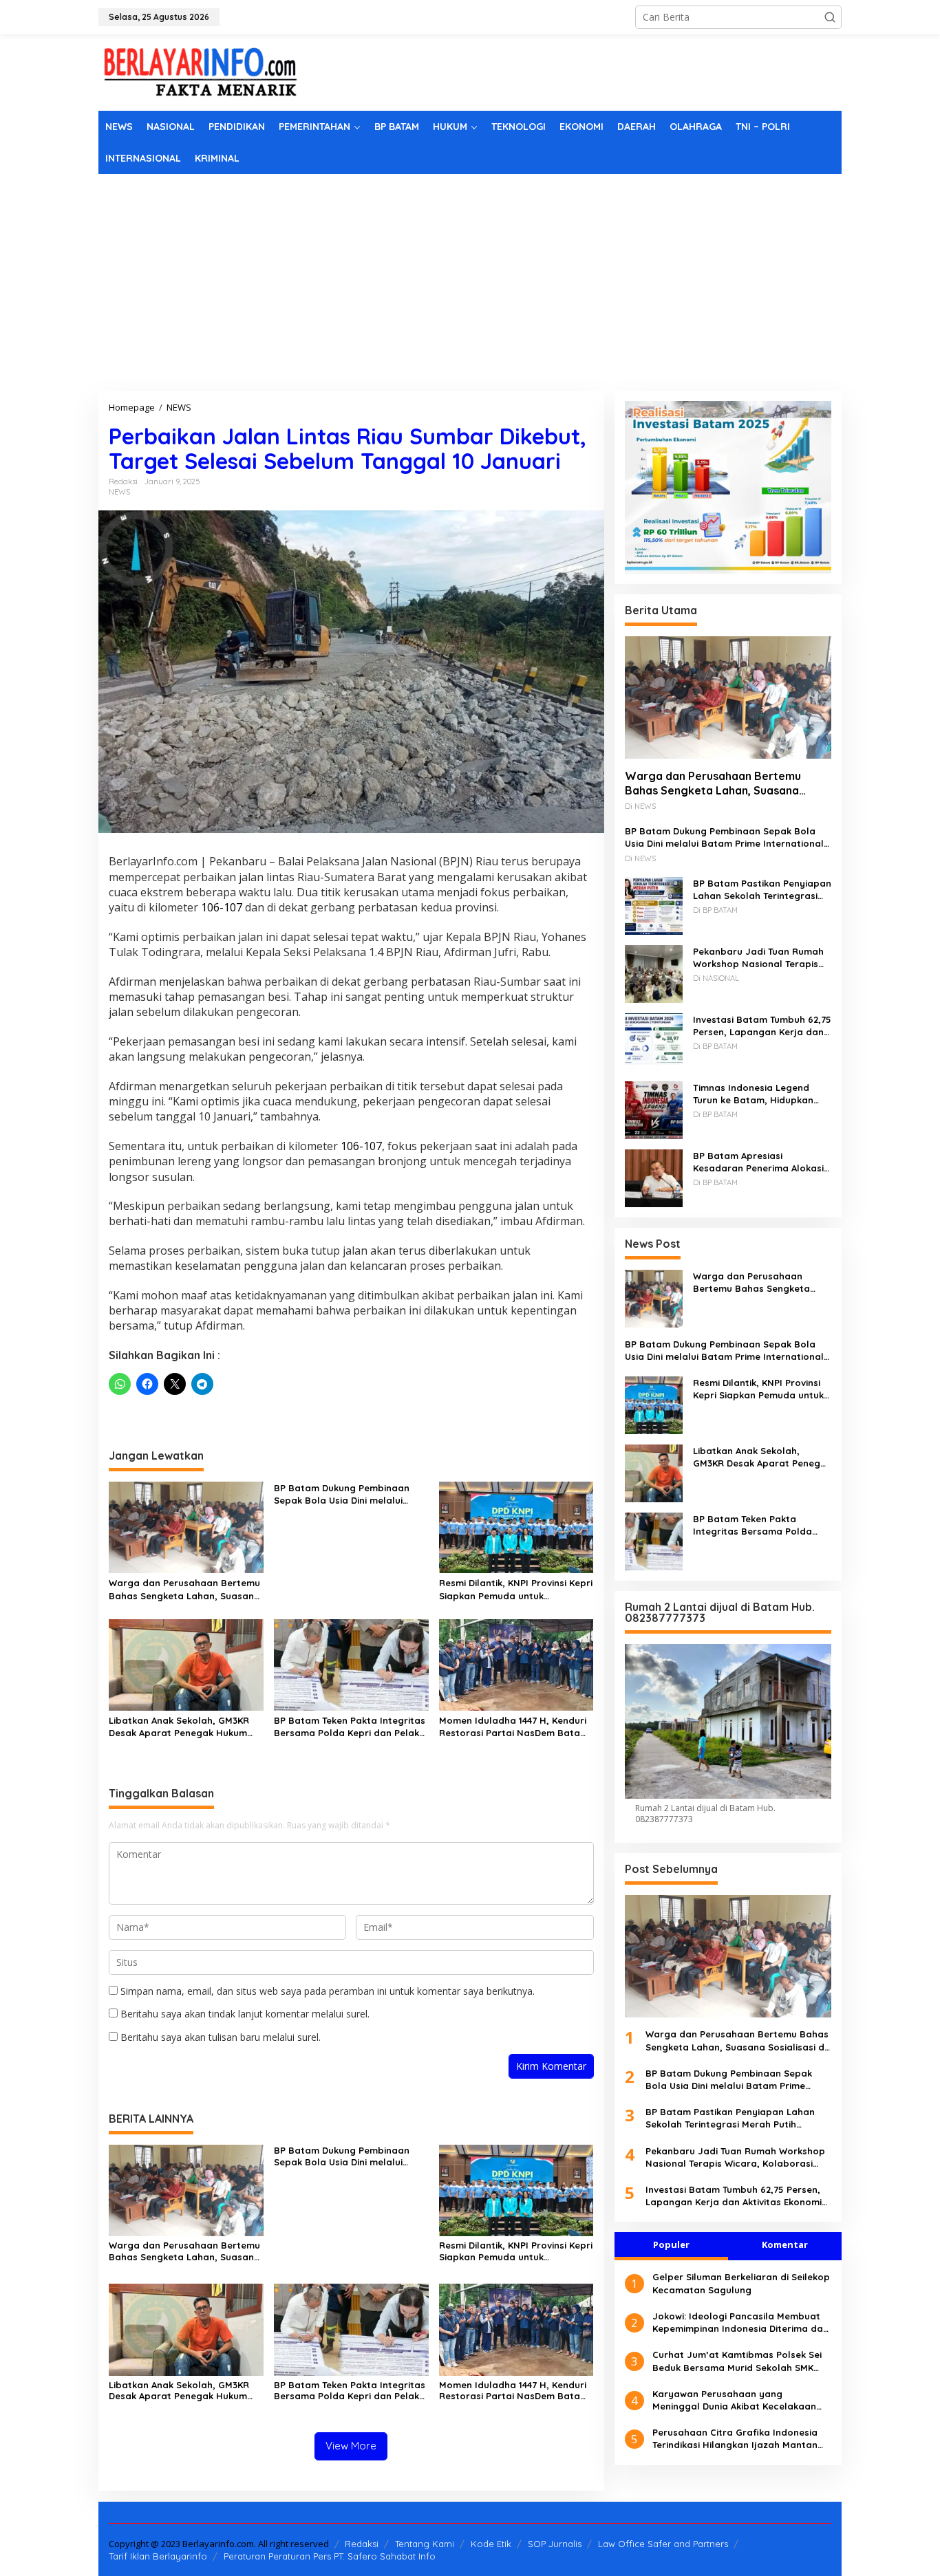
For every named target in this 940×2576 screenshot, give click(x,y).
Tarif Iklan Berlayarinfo (158, 2556)
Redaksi (362, 2544)
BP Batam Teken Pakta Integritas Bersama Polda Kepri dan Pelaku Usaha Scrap (350, 1727)
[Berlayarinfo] (202, 71)
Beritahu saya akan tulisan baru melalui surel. (221, 2037)
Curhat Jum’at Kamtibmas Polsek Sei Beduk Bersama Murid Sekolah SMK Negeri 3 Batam (737, 2361)
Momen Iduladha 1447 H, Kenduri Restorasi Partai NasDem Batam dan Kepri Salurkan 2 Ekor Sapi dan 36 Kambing (514, 1727)
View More (351, 2446)
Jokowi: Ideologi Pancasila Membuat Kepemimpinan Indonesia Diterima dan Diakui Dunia (740, 2322)
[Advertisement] (470, 277)
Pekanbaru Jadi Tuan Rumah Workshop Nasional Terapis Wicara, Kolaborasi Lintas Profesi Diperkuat (758, 957)
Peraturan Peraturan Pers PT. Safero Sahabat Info (330, 2556)
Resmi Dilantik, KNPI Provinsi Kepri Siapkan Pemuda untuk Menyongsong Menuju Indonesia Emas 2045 (516, 1589)
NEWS (119, 492)
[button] (830, 17)
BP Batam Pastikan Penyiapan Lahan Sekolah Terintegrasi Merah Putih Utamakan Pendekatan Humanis (762, 889)
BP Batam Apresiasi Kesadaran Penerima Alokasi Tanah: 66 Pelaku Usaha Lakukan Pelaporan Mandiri (758, 1161)
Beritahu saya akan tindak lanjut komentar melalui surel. (245, 2014)
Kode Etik (491, 2544)
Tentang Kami (425, 2544)
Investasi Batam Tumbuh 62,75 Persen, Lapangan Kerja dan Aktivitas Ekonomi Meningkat (762, 1025)
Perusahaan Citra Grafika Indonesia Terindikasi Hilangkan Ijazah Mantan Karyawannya (735, 2439)
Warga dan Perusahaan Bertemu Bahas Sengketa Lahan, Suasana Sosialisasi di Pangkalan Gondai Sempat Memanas (184, 1589)
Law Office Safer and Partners (663, 2544)
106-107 (222, 907)
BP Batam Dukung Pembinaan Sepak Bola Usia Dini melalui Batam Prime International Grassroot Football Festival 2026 (350, 1494)
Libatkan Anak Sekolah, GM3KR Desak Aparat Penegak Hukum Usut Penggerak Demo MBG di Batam (179, 1727)
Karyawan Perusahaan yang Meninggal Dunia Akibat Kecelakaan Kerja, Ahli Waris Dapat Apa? (734, 2400)
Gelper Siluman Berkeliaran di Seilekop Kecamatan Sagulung (741, 2283)
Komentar (785, 2244)
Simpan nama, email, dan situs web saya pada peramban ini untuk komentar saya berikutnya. (328, 1991)
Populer (671, 2244)
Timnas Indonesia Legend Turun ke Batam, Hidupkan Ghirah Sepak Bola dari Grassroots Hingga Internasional (753, 1093)
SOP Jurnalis (555, 2544)
